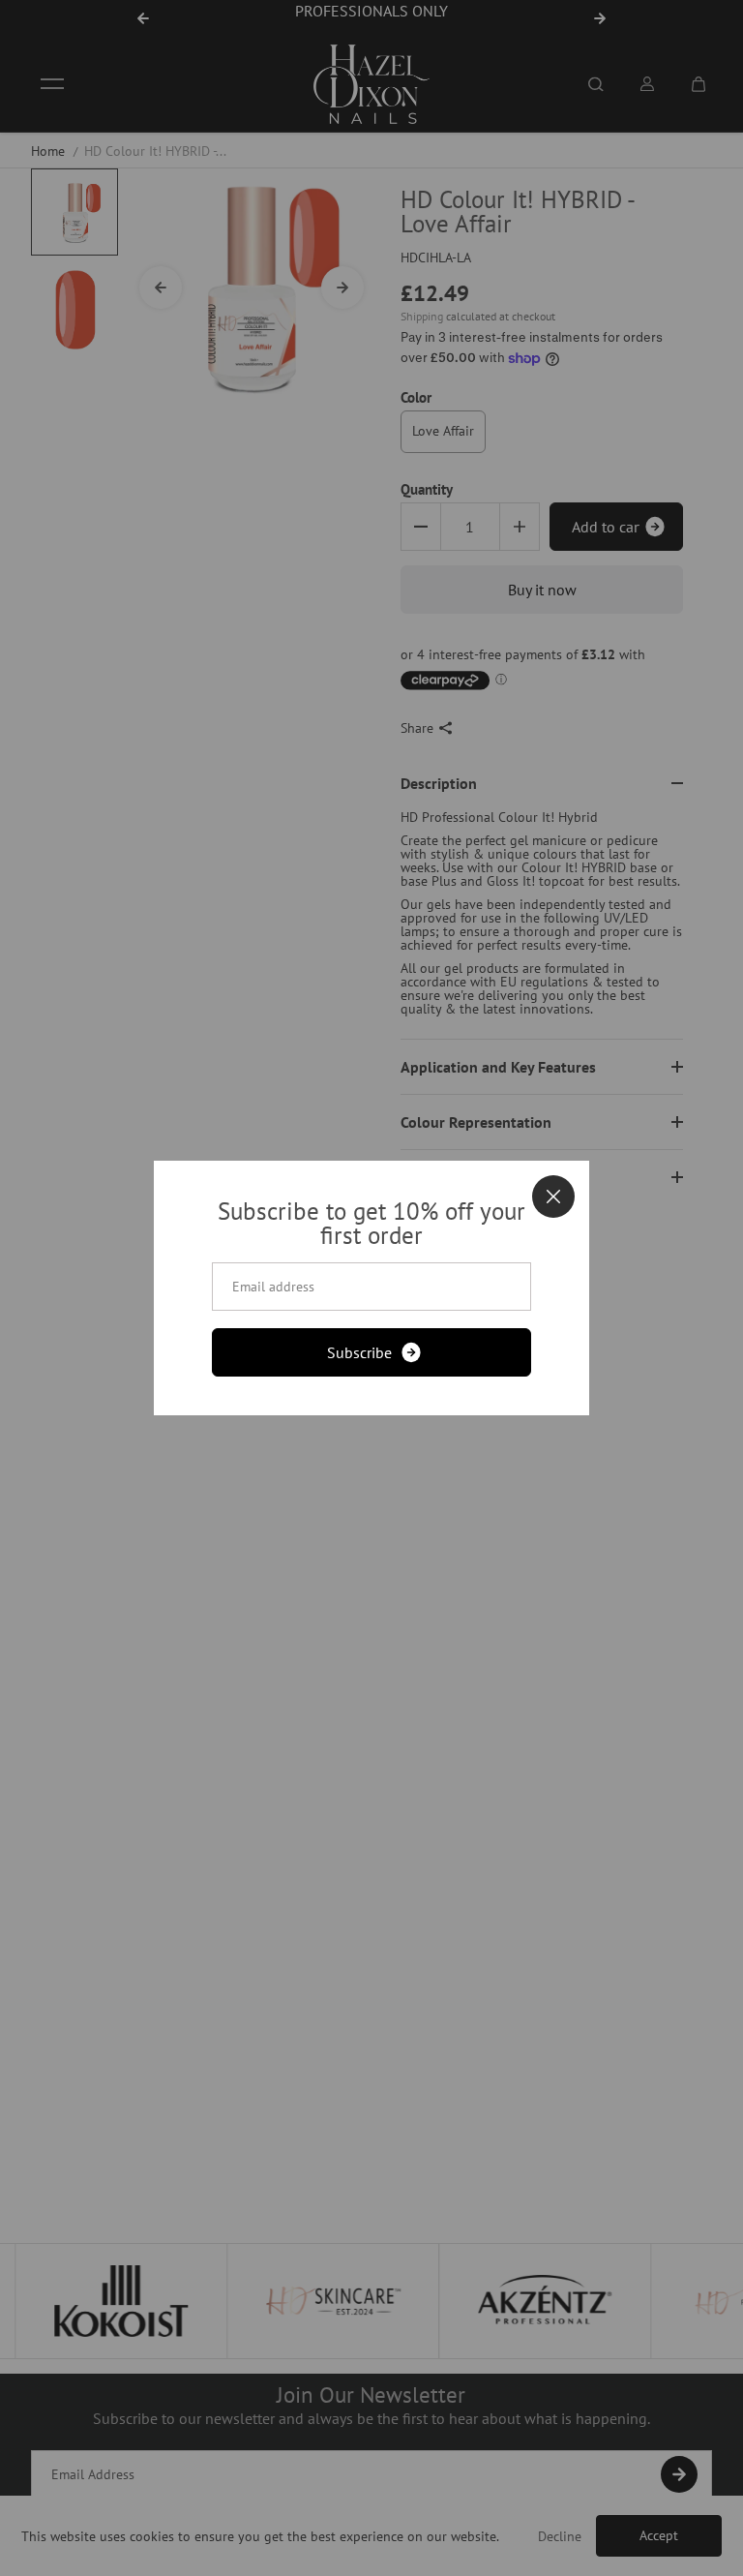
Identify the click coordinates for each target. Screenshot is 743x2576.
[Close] (553, 1197)
